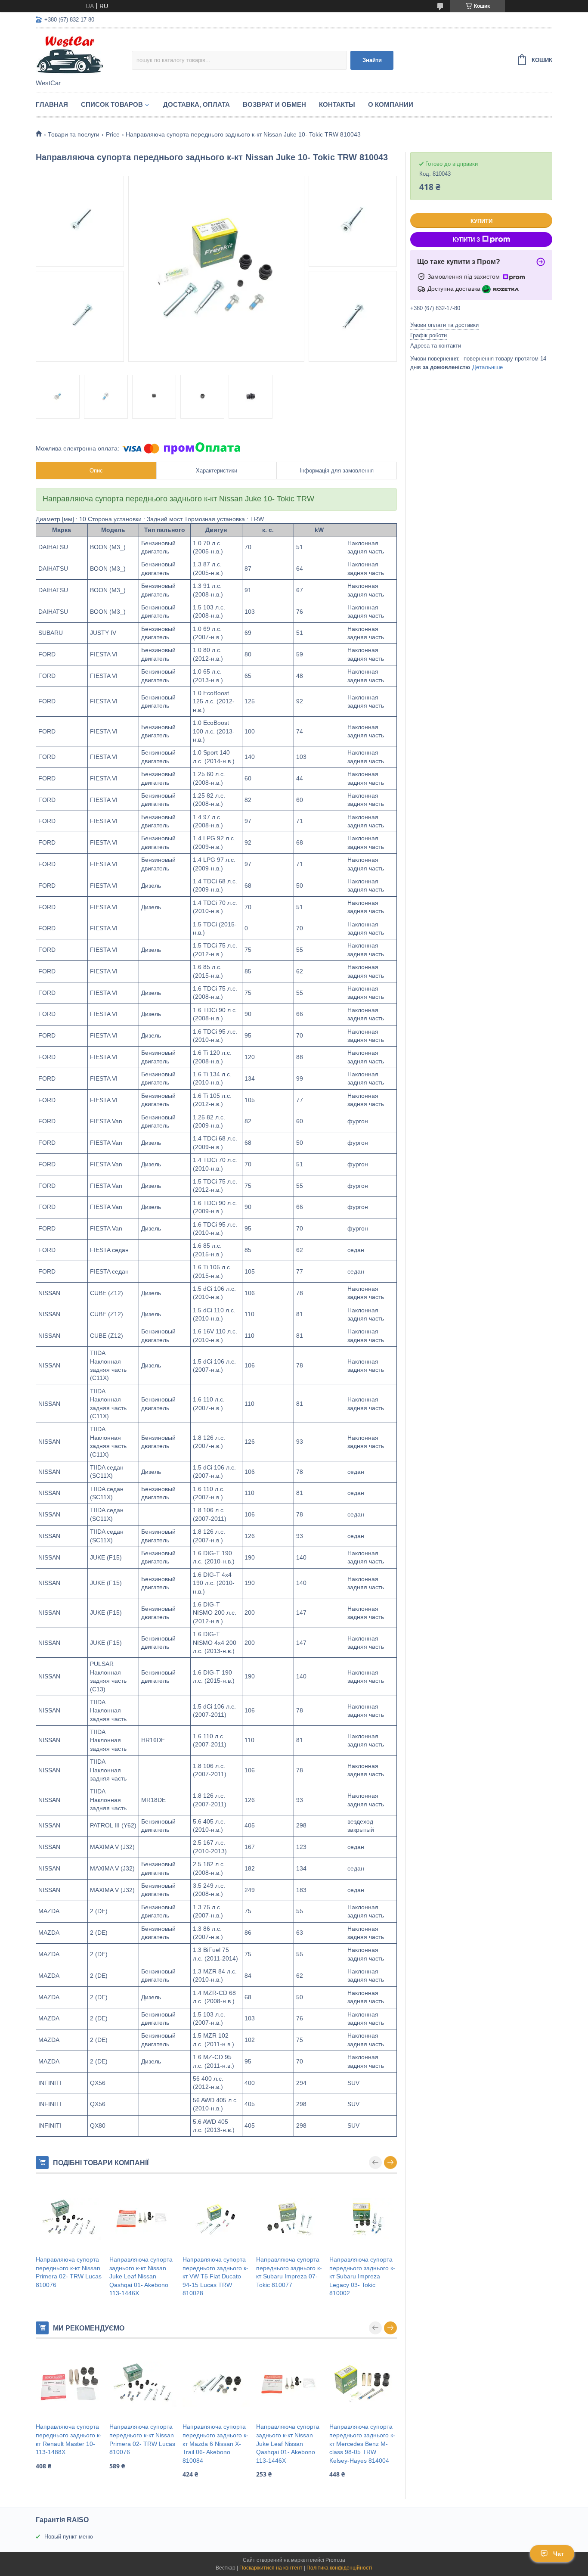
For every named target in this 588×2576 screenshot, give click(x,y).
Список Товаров (112, 104)
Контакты (337, 104)
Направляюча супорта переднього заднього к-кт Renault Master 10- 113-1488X (69, 2439)
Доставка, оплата (197, 104)
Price (113, 134)
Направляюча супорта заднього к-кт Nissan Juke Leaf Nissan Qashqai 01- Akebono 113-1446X (141, 2276)
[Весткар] (84, 54)
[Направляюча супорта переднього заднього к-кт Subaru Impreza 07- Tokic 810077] (290, 2219)
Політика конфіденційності (339, 2568)
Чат (559, 2554)
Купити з (466, 240)
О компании (391, 104)
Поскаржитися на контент (271, 2568)
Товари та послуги (74, 134)
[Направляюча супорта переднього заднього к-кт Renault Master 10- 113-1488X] (70, 2384)
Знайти (372, 60)
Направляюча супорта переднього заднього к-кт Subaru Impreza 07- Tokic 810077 (289, 2272)
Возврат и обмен (274, 104)
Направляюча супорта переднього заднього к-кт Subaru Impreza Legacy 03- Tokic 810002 (362, 2276)
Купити (481, 221)
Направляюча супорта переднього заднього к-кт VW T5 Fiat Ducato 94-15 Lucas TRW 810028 (215, 2276)
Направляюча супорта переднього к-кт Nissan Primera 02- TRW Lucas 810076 (69, 2272)
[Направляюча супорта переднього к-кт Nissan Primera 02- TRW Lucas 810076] (70, 2219)
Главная (52, 104)
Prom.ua (335, 2560)
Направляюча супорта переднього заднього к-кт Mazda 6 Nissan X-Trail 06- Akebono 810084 (215, 2443)
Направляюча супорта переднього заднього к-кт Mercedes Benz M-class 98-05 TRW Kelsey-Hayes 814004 (362, 2443)
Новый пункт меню (69, 2537)
